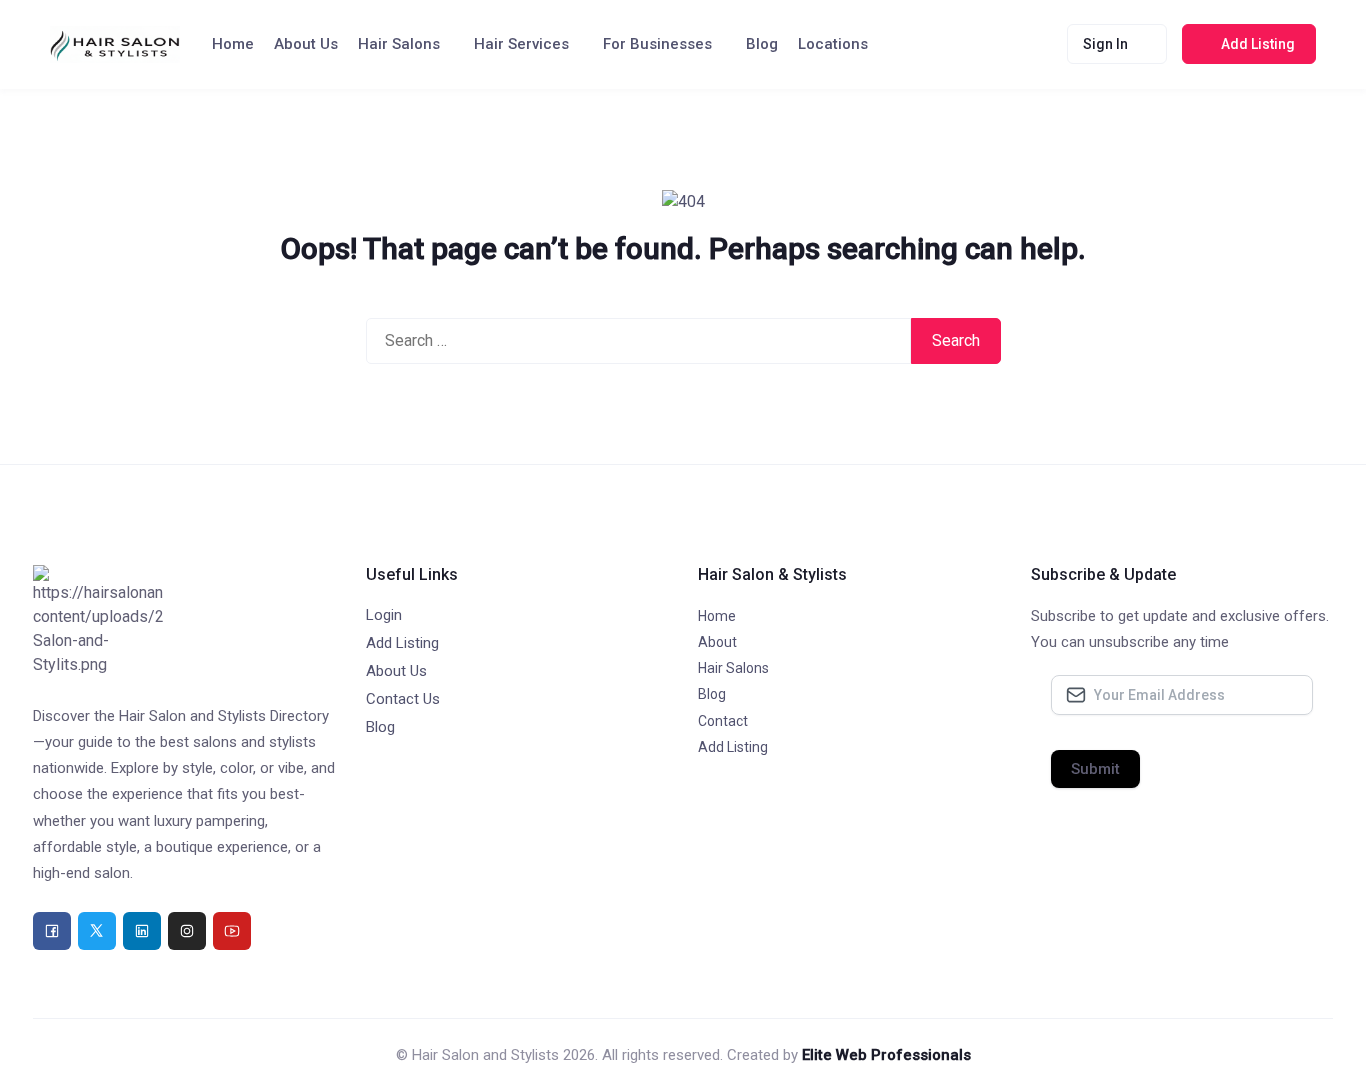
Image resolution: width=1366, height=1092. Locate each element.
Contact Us (403, 699)
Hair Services (521, 44)
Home (233, 44)
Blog (762, 44)
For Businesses (657, 44)
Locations (833, 44)
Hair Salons (399, 44)
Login (384, 615)
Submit (1095, 769)
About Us (306, 44)
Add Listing (402, 643)
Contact (723, 721)
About (717, 642)
